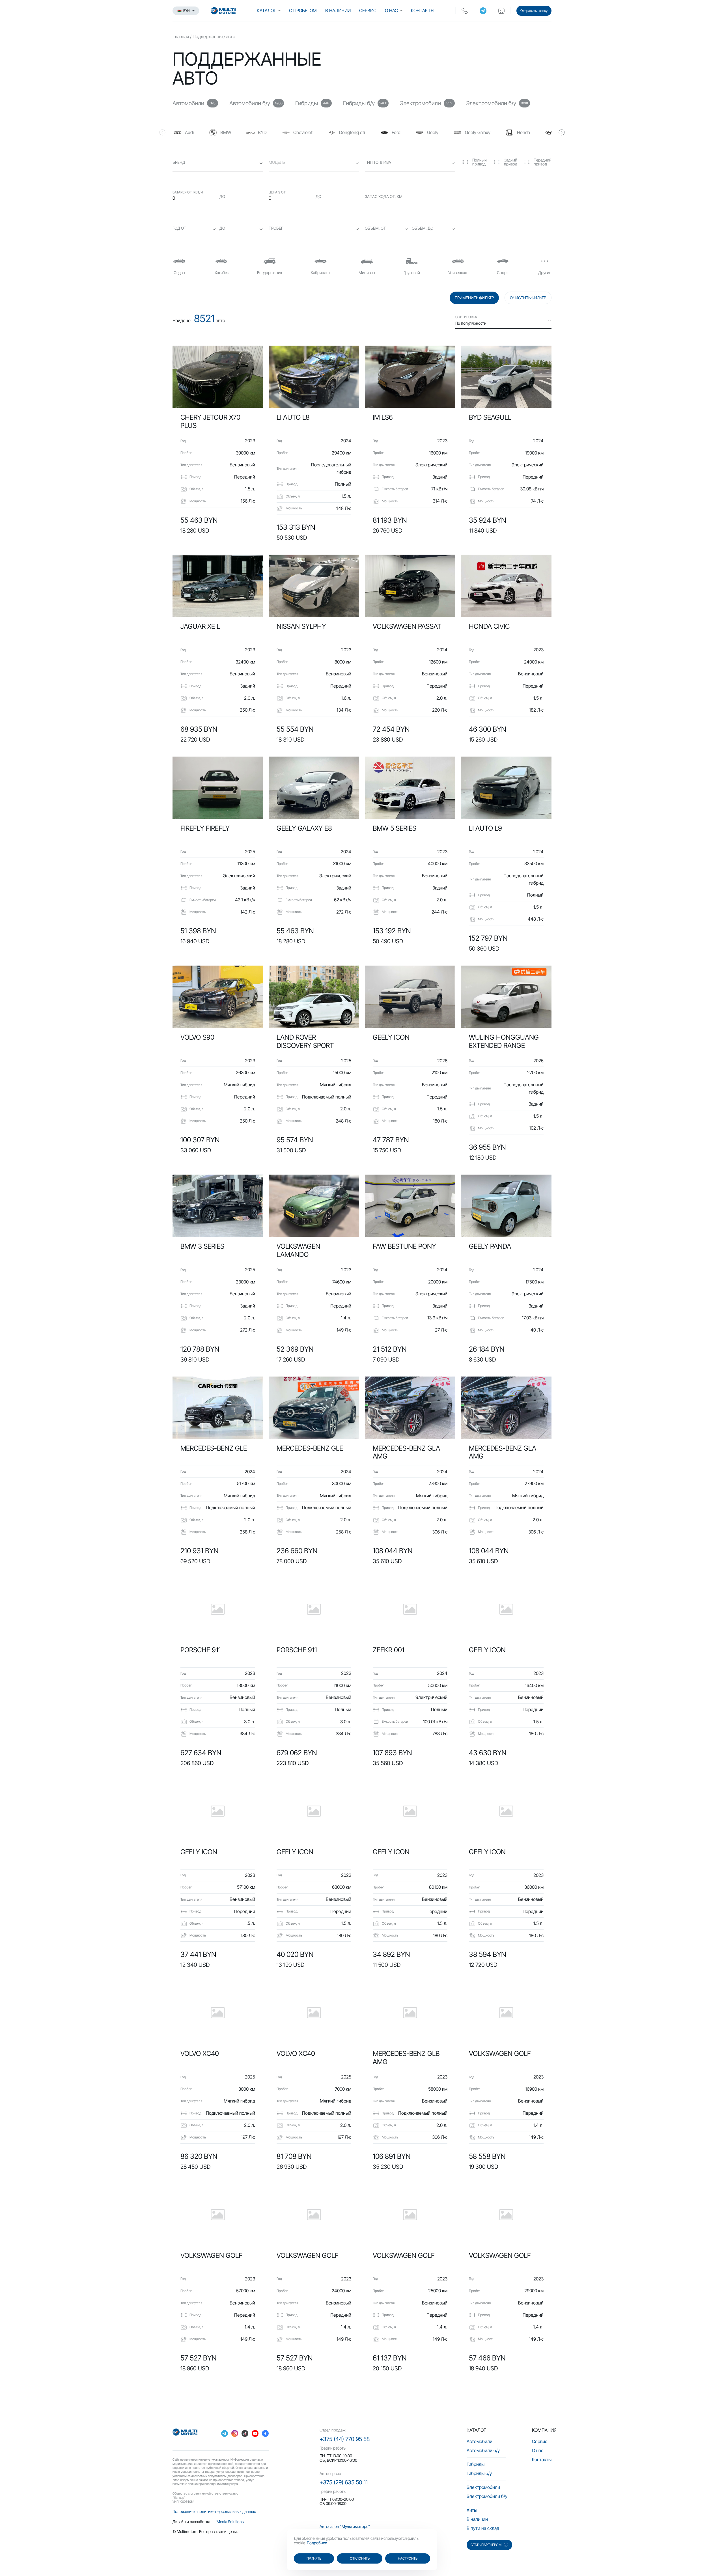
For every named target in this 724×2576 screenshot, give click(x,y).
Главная (181, 36)
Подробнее (317, 2543)
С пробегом (303, 10)
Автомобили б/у (483, 2450)
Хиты (472, 2510)
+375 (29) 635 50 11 (344, 2482)
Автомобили (480, 2441)
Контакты (423, 10)
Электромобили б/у (487, 2496)
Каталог (266, 10)
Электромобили (483, 2487)
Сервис (368, 10)
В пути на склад (483, 2528)
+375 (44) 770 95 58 (345, 2439)
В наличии (338, 10)
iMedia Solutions (230, 2522)
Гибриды (476, 2464)
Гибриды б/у (479, 2473)
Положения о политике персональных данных (214, 2511)
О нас (391, 10)
